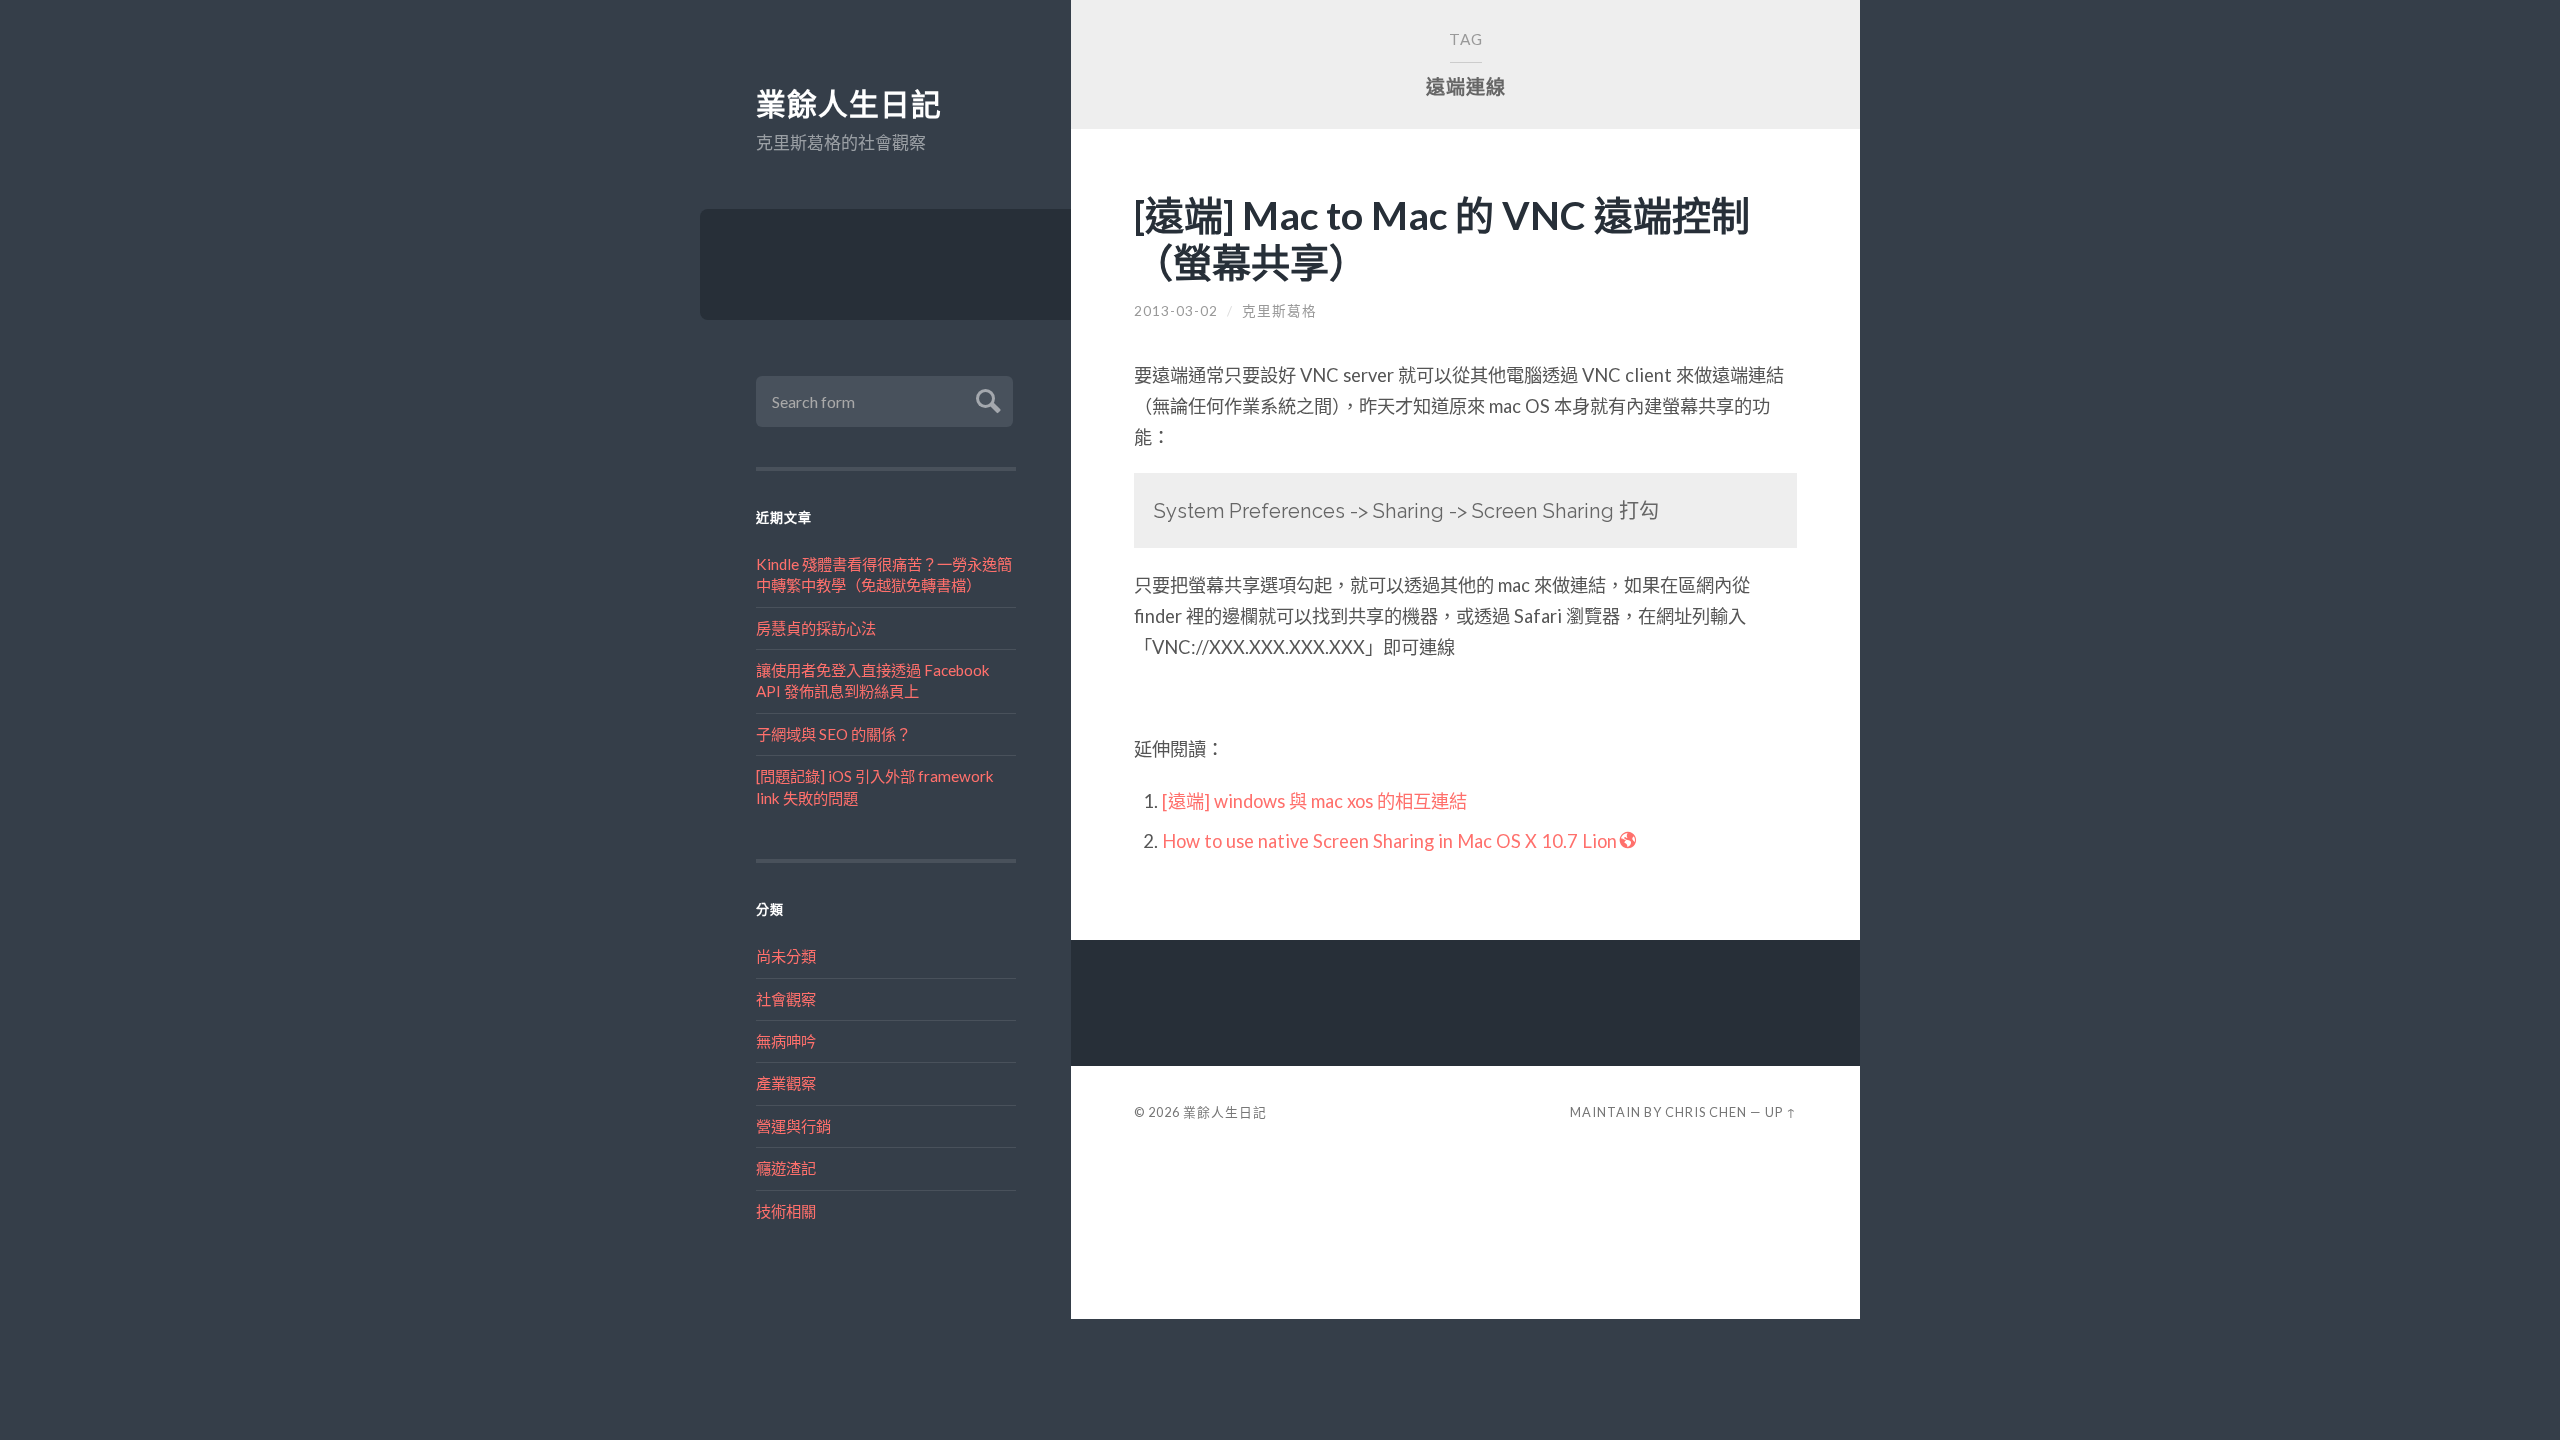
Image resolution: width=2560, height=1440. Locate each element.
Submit (985, 398)
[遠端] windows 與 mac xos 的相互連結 (1314, 801)
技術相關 (786, 1211)
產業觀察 (786, 1083)
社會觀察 (786, 999)
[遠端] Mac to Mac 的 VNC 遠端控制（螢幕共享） (1442, 238)
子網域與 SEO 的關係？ (833, 734)
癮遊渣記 (786, 1168)
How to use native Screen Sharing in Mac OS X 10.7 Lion (1389, 841)
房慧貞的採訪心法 (816, 628)
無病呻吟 (786, 1041)
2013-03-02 (1176, 311)
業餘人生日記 (849, 104)
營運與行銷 (793, 1126)
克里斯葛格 (1279, 311)
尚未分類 (786, 956)
